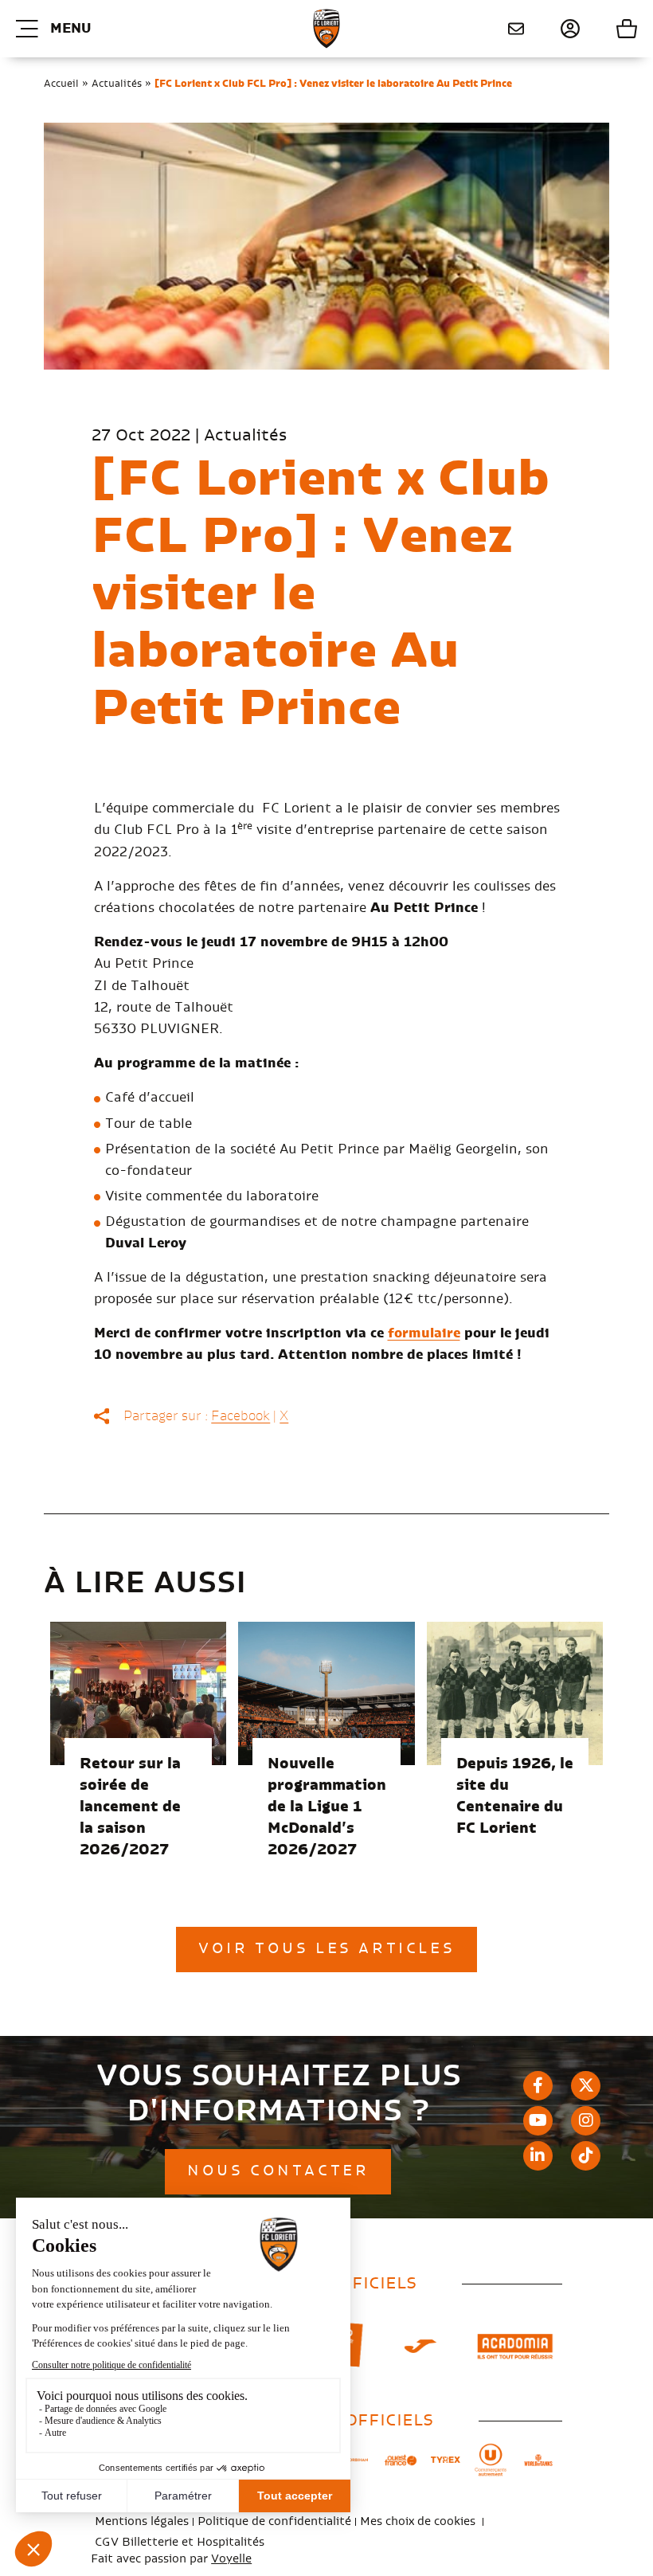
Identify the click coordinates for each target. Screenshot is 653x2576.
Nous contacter (510, 29)
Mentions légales (142, 2522)
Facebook (240, 1416)
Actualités (117, 84)
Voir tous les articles (326, 1949)
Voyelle (231, 2559)
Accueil (61, 84)
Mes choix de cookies (418, 2522)
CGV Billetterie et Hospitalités (180, 2543)
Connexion (552, 29)
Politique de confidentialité (274, 2522)
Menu (70, 29)
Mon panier (609, 29)
